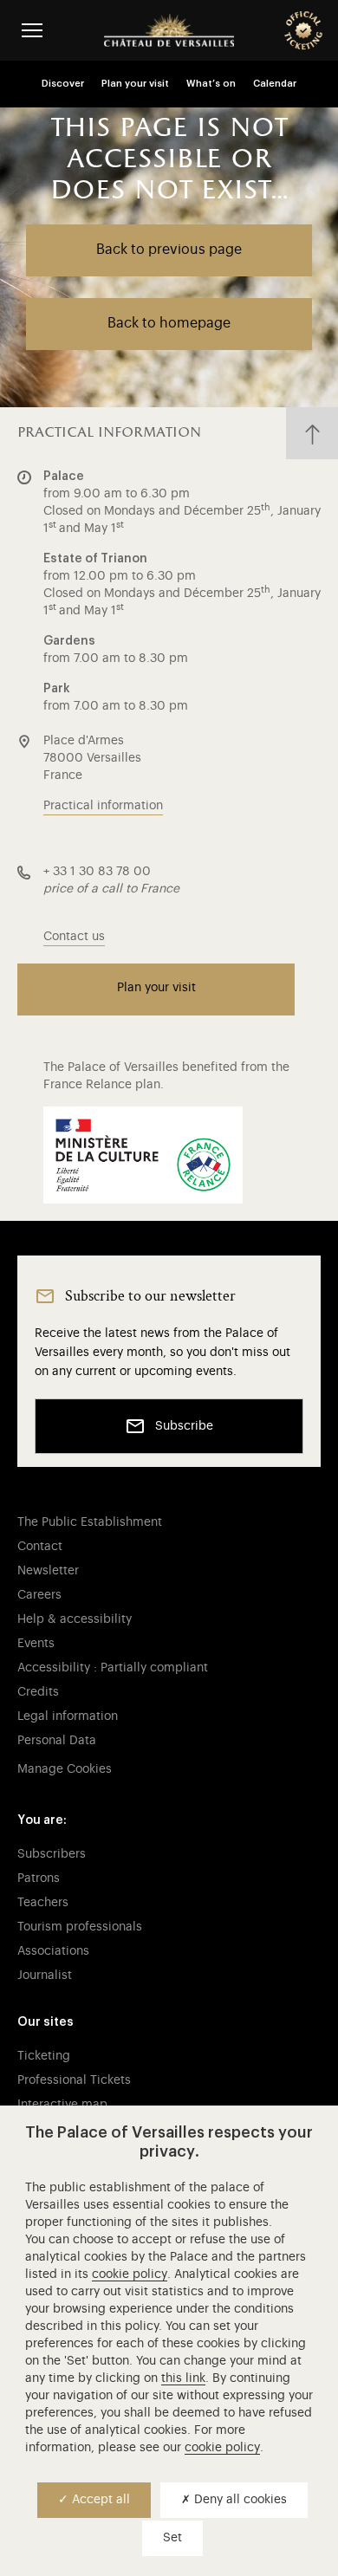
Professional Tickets (74, 2080)
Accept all (99, 2500)
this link (183, 2378)
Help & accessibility (75, 1619)
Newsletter (48, 1571)
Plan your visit (135, 84)
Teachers (43, 1903)
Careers (39, 1595)
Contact (40, 1547)
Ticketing (44, 2056)
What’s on (211, 84)
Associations (53, 1951)
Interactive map (62, 2105)
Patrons (39, 1878)
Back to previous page (169, 250)
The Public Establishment (90, 1522)
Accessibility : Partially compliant (113, 1668)
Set (172, 2538)
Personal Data (57, 1741)
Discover (63, 84)
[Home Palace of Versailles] (169, 30)
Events (36, 1644)
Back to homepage (169, 323)
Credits (38, 1692)
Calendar (275, 84)
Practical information (103, 806)
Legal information (68, 1716)
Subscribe (184, 1426)
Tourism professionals (80, 1927)
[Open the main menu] (32, 29)
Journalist (45, 1976)
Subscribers (52, 1854)
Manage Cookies (65, 1769)
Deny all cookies (239, 2500)
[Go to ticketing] (303, 30)
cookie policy (130, 2274)
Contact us (74, 937)
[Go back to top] (312, 433)
